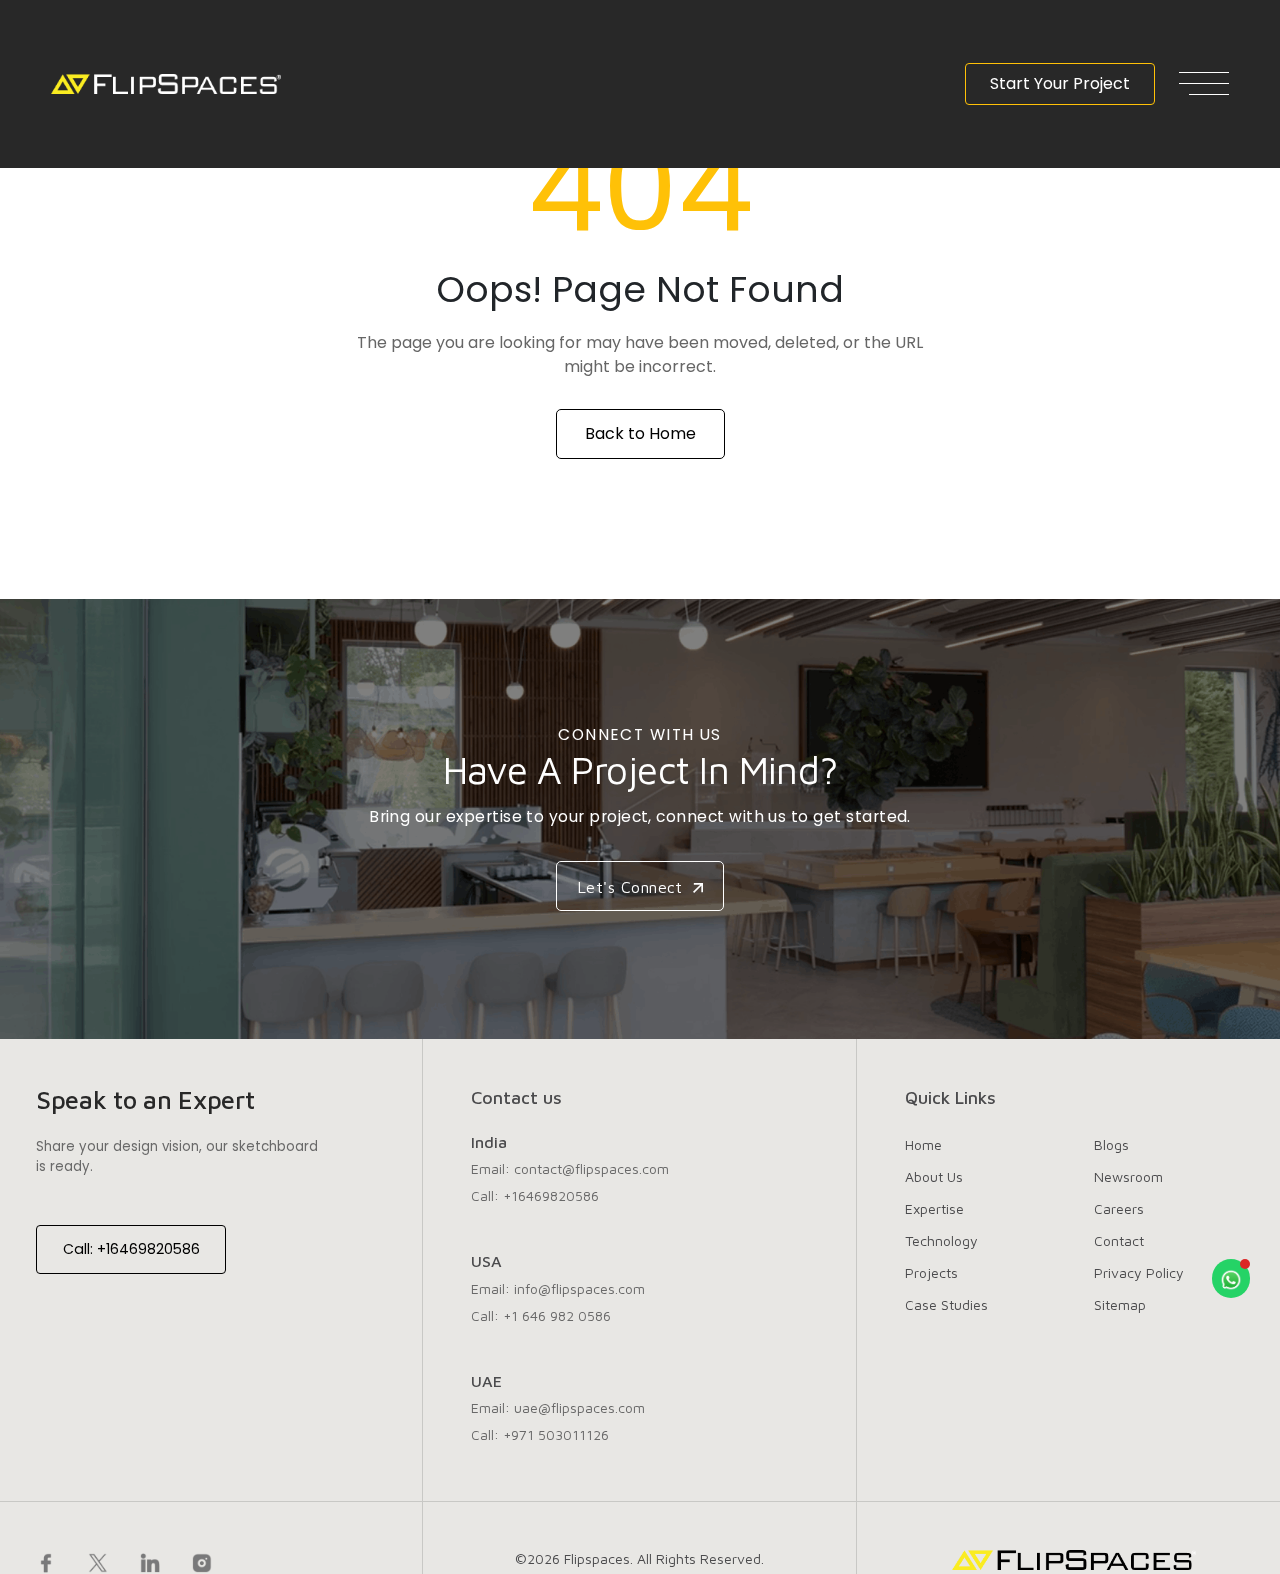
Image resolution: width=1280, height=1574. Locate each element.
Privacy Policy (1139, 1272)
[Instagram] (202, 1562)
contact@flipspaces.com (591, 1168)
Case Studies (946, 1304)
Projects (931, 1272)
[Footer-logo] (1074, 1560)
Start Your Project (1060, 83)
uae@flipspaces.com (579, 1407)
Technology (941, 1240)
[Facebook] (46, 1562)
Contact (1119, 1240)
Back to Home (640, 433)
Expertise (934, 1208)
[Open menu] (1204, 83)
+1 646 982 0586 (557, 1315)
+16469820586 (551, 1195)
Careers (1119, 1208)
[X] (98, 1562)
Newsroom (1128, 1176)
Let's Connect (633, 887)
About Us (934, 1176)
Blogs (1111, 1144)
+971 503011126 (556, 1434)
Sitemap (1120, 1304)
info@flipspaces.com (579, 1288)
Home (923, 1144)
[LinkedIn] (150, 1562)
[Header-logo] (166, 83)
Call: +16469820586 (131, 1249)
